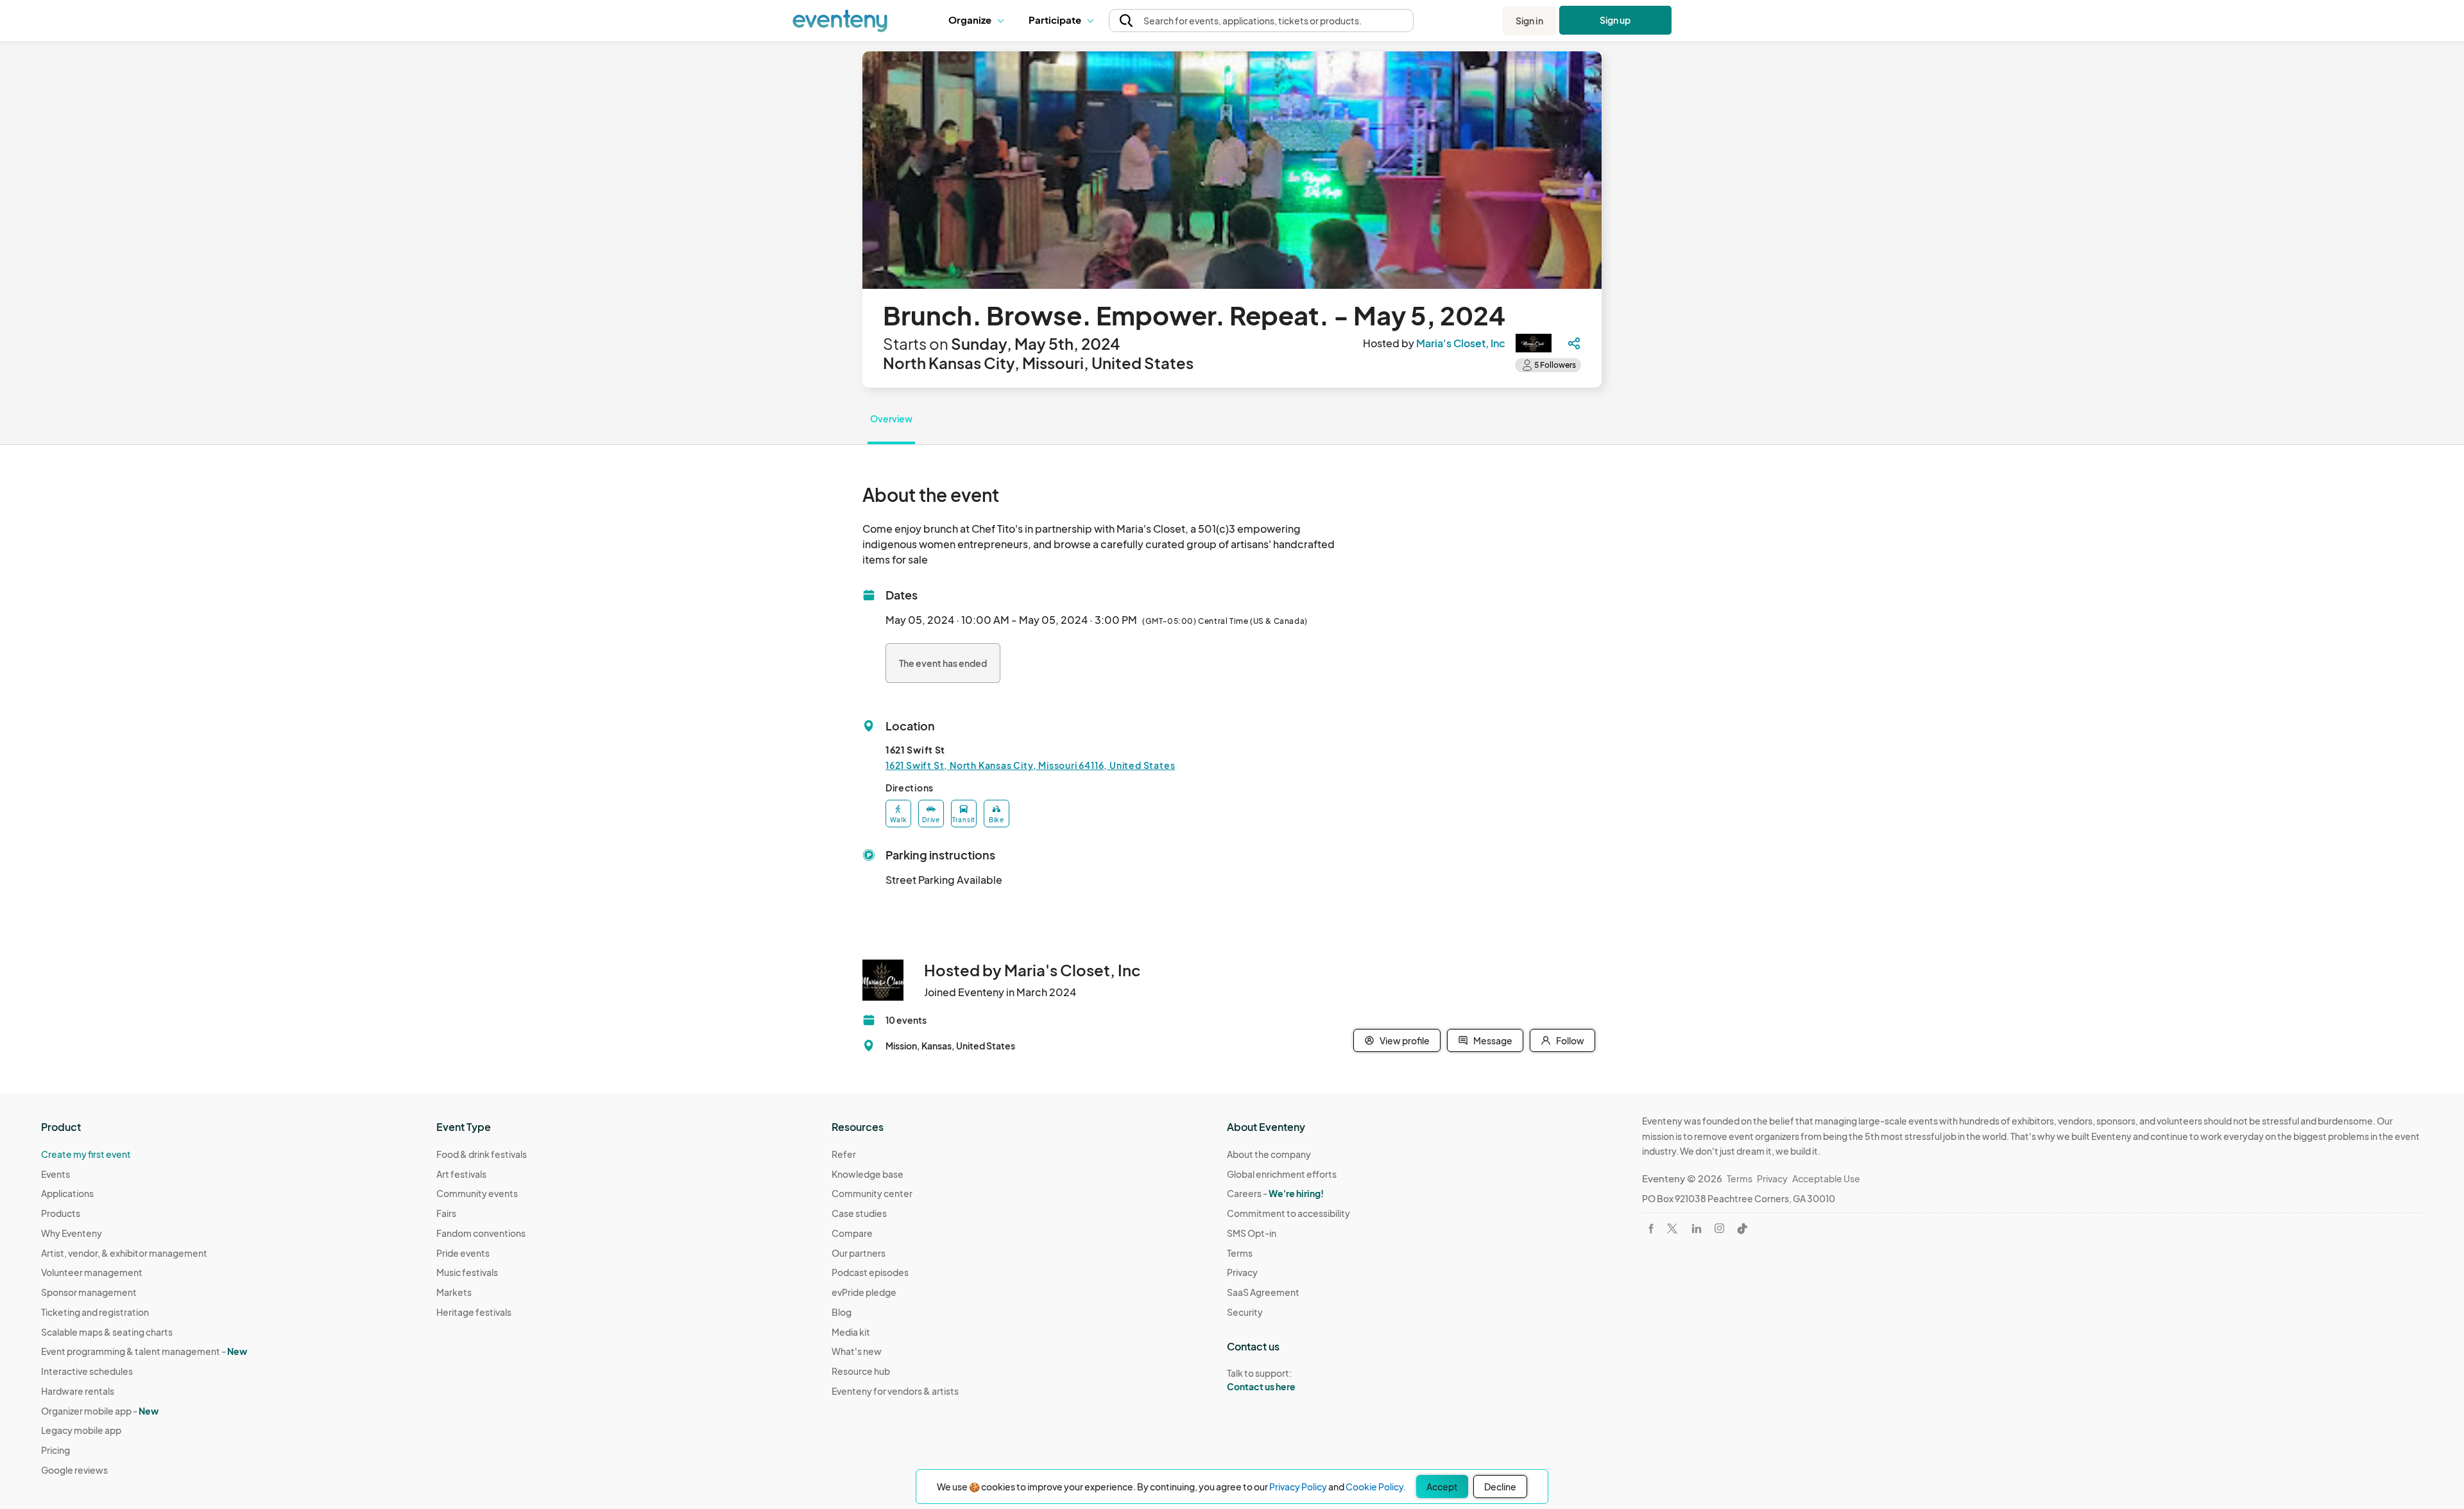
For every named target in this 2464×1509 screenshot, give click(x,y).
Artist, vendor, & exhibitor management (124, 1253)
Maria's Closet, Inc (1461, 343)
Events (56, 1174)
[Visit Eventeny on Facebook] (1651, 1229)
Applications (67, 1193)
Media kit (851, 1332)
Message (1493, 1040)
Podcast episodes (870, 1272)
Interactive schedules (87, 1371)
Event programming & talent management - (144, 1351)
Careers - (1275, 1193)
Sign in (1529, 21)
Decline (1500, 1487)
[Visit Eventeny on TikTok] (1742, 1229)
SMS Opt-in (1252, 1233)
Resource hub (861, 1371)
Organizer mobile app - (100, 1411)
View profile (1405, 1040)
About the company (1269, 1154)
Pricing (56, 1450)
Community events (477, 1193)
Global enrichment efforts (1282, 1174)
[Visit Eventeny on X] (1672, 1229)
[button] (979, 21)
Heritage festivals (474, 1312)
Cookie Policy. (1376, 1487)
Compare (852, 1233)
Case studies (859, 1213)
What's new (857, 1351)
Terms (1240, 1253)
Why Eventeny (72, 1233)
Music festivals (467, 1272)
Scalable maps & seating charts (107, 1332)
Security (1245, 1312)
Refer (844, 1154)
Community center (872, 1193)
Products (61, 1213)
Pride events (463, 1253)
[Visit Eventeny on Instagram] (1719, 1228)
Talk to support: (1261, 1380)
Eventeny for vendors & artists (895, 1391)
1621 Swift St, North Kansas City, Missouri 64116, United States (1030, 765)
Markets (454, 1292)
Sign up (1615, 20)
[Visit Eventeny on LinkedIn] (1697, 1229)
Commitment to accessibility (1288, 1213)
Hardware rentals (78, 1391)
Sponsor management (89, 1292)
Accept (1442, 1487)
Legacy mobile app (81, 1430)
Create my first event (86, 1154)
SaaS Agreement (1263, 1292)
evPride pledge (864, 1292)
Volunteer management (92, 1272)
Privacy (1242, 1272)
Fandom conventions (481, 1233)
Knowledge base (868, 1174)
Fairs (446, 1213)
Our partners (859, 1253)
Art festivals (461, 1174)
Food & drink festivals (482, 1154)
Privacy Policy (1298, 1487)
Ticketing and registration (95, 1312)
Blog (842, 1312)
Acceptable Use (1826, 1178)
